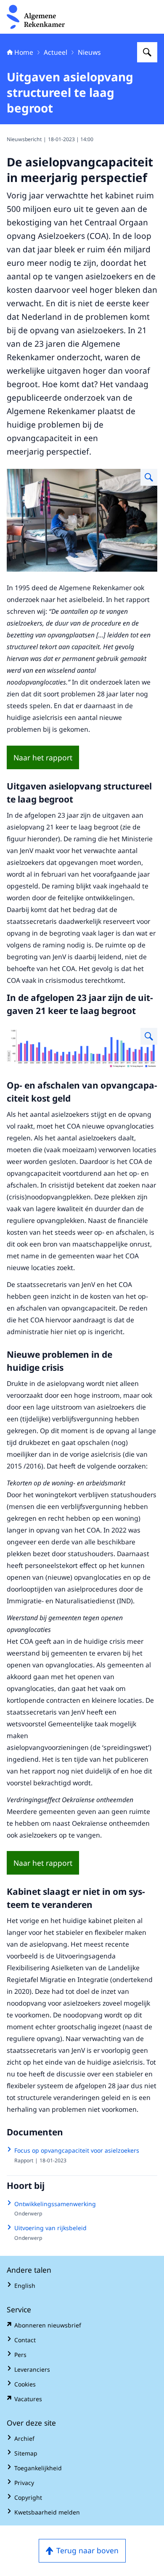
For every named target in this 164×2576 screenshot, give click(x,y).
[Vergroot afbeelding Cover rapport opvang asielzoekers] (149, 477)
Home (24, 52)
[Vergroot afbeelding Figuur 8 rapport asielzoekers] (149, 1036)
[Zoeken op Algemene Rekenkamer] (147, 52)
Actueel (56, 52)
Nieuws (89, 52)
